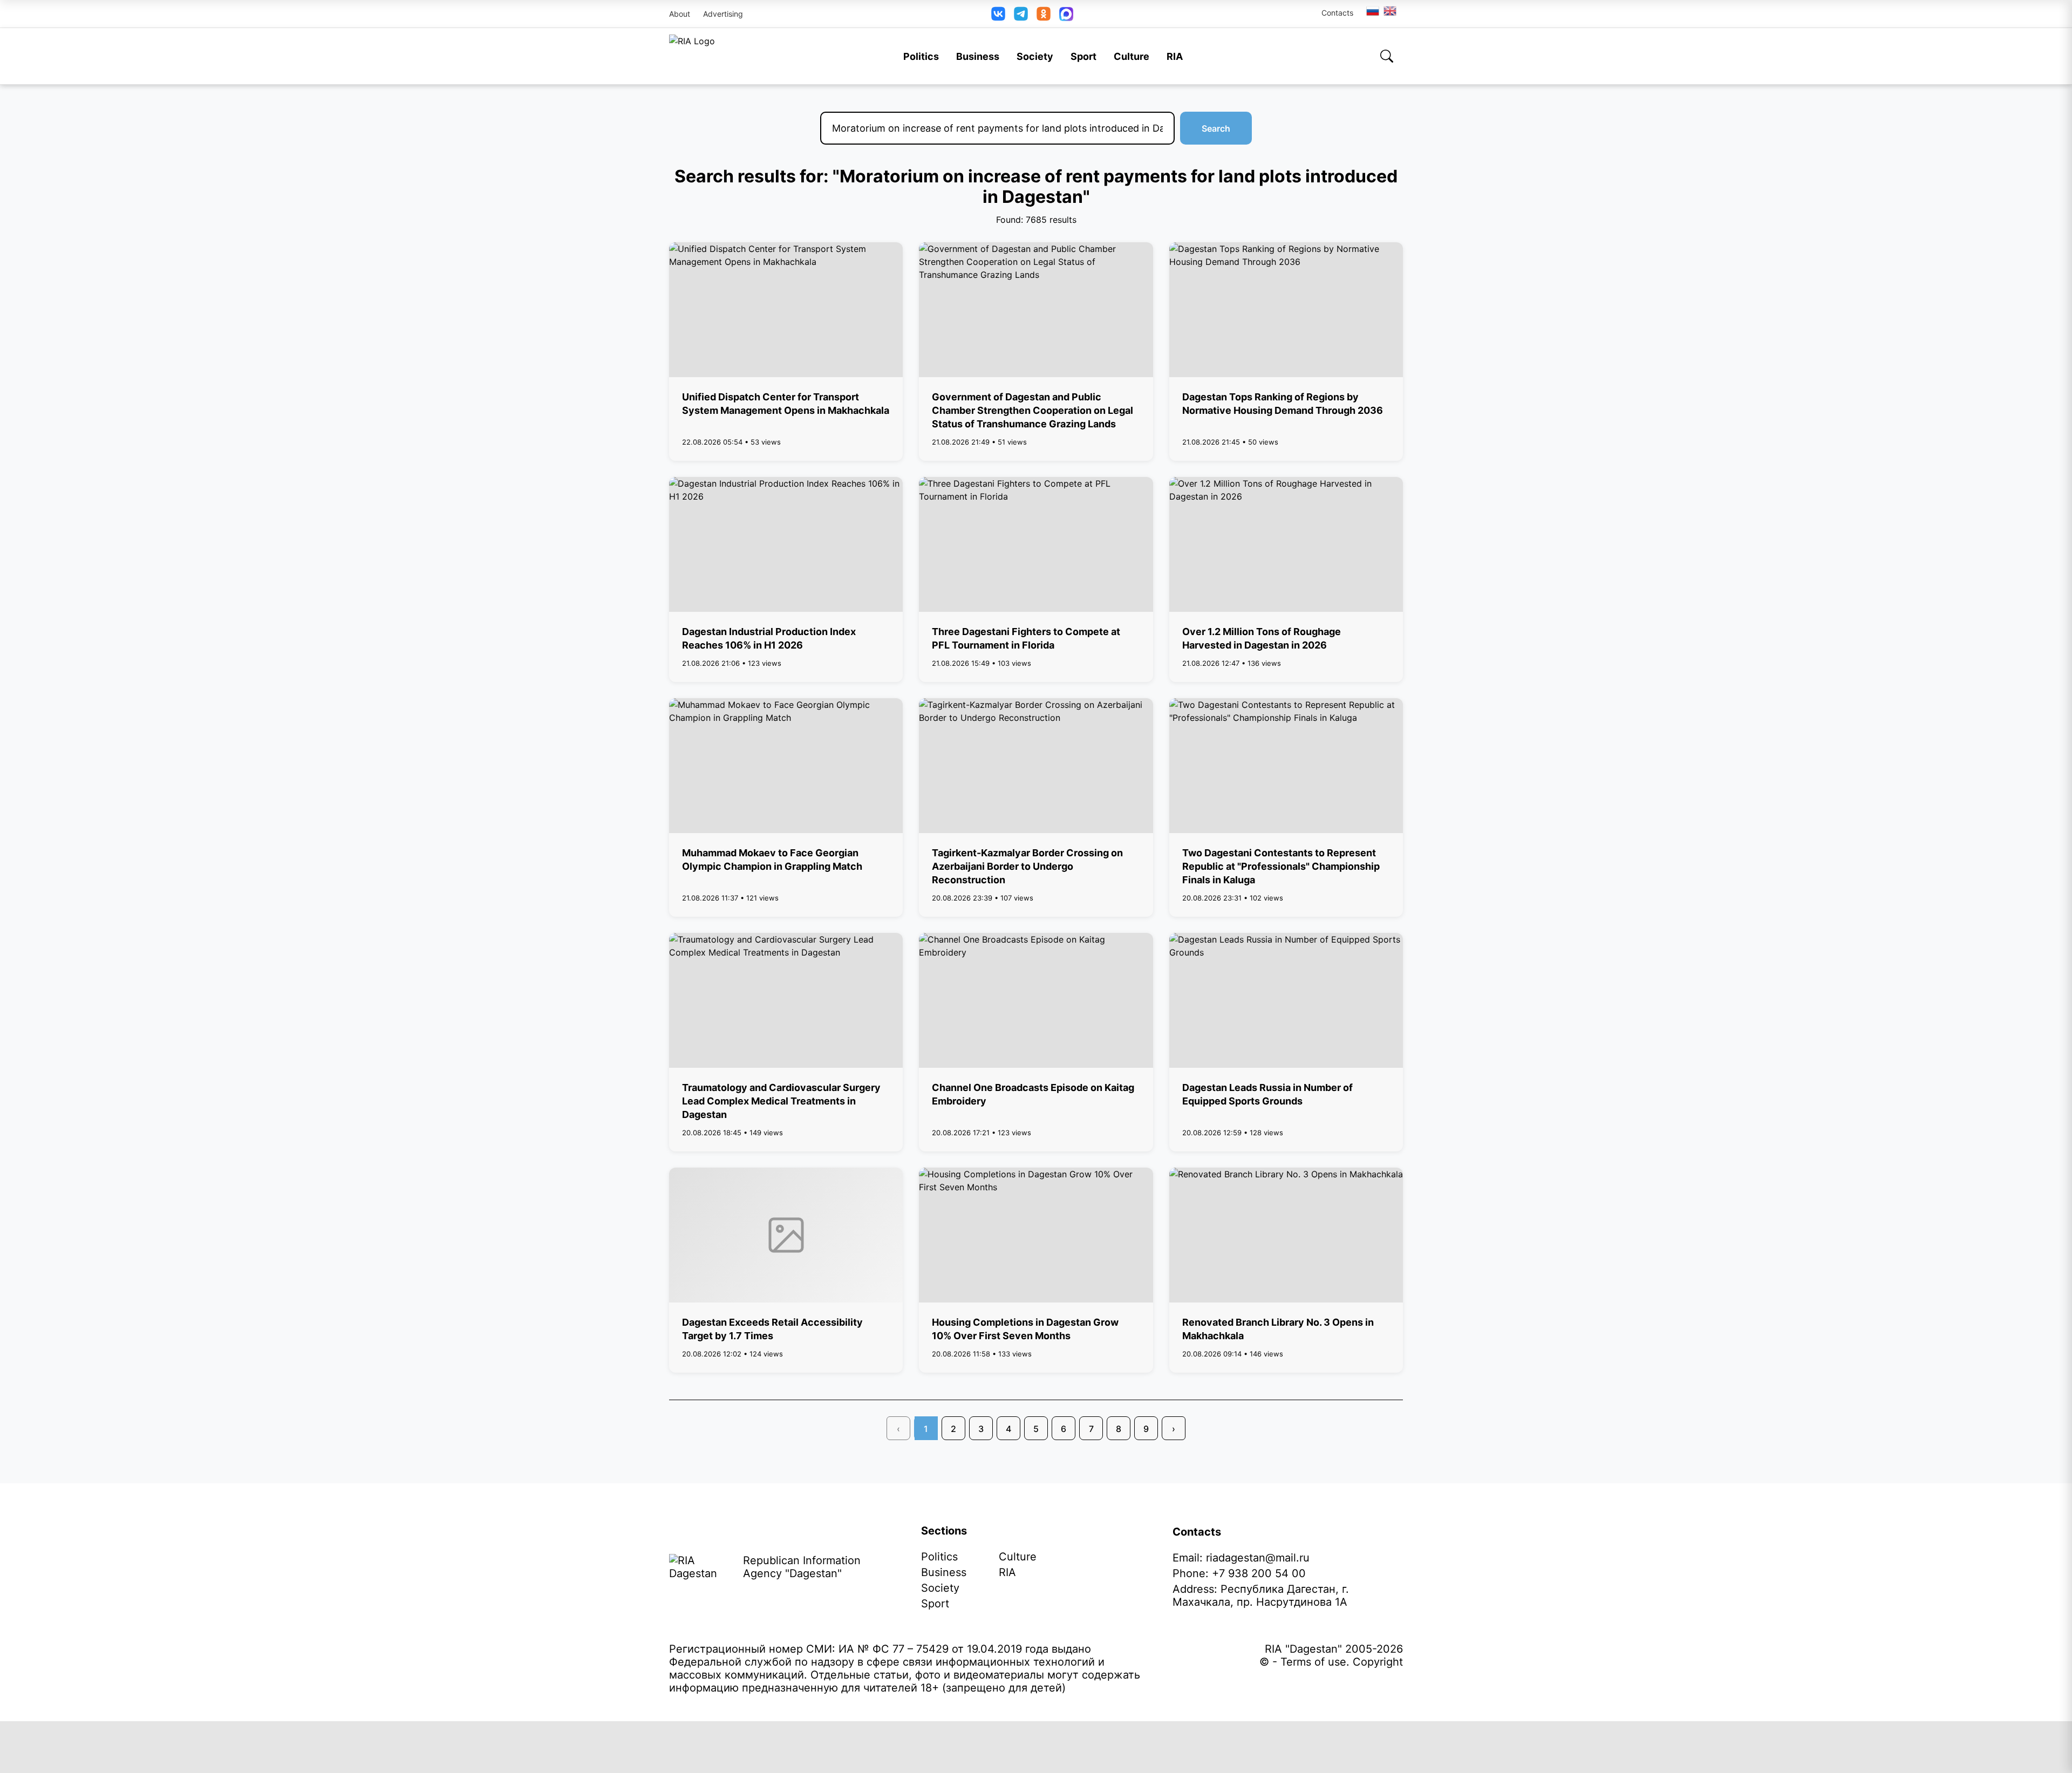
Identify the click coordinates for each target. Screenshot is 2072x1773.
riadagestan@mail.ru (1258, 1558)
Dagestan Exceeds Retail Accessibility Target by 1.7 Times (772, 1329)
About (680, 14)
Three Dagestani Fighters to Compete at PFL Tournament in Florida (1026, 638)
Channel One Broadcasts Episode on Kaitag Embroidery (1033, 1094)
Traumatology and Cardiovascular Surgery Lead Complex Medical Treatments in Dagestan (781, 1101)
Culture (1132, 56)
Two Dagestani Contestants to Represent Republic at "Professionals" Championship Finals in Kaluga (1281, 866)
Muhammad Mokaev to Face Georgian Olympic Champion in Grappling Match (772, 860)
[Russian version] (1373, 11)
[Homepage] (692, 56)
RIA (1175, 56)
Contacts (1337, 13)
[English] (1391, 11)
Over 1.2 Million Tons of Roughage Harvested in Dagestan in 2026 (1262, 638)
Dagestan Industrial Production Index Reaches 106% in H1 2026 (769, 638)
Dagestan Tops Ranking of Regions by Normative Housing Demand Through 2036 (1283, 404)
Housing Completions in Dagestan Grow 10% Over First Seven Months (1025, 1329)
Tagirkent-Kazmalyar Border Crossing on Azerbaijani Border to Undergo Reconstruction (1027, 866)
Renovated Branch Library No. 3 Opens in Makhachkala (1278, 1329)
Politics (921, 56)
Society (1035, 56)
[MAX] (1066, 14)
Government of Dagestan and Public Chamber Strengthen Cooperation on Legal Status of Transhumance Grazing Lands (1032, 410)
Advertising (723, 14)
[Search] (1387, 56)
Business (978, 56)
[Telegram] (1021, 14)
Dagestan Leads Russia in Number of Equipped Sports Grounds (1267, 1094)
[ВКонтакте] (998, 14)
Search (1216, 128)
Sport (1083, 56)
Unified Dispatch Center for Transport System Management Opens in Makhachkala (786, 404)
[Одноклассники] (1044, 14)
